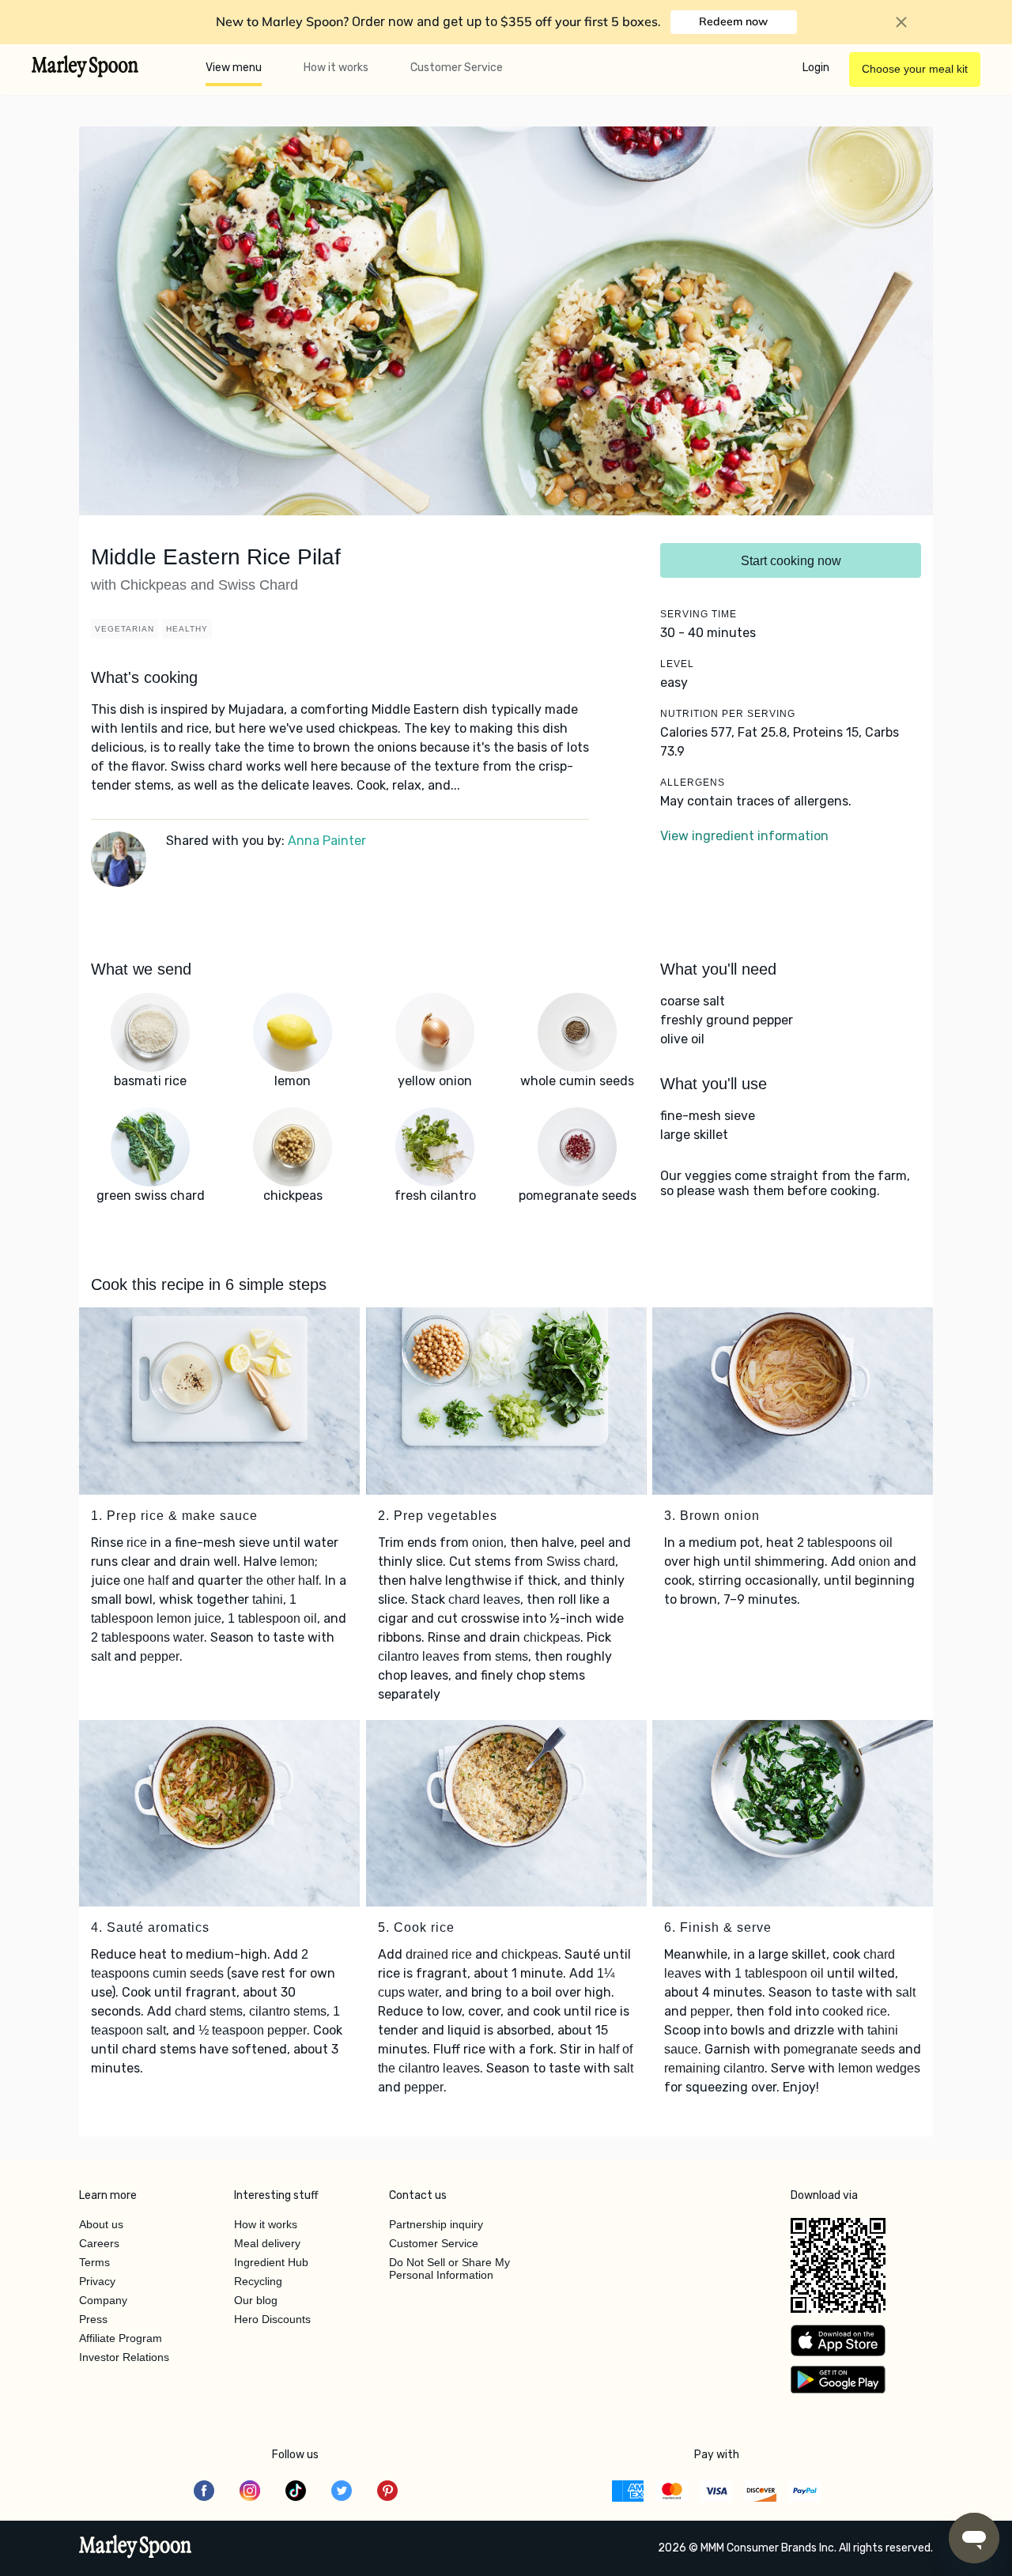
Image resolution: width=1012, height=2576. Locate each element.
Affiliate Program (121, 2338)
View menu (234, 68)
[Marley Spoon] (136, 2548)
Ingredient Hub (271, 2262)
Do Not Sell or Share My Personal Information (449, 2269)
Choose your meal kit (915, 69)
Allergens (693, 783)
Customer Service (457, 68)
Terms (94, 2262)
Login (816, 68)
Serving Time (699, 614)
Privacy (97, 2281)
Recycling (258, 2281)
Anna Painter (327, 841)
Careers (99, 2243)
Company (103, 2300)
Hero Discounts (272, 2319)
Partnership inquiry (436, 2224)
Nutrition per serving (728, 714)
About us (101, 2224)
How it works (336, 68)
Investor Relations (124, 2357)
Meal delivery (267, 2243)
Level (677, 664)
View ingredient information (744, 836)
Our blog (256, 2300)
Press (93, 2319)
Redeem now (733, 21)
